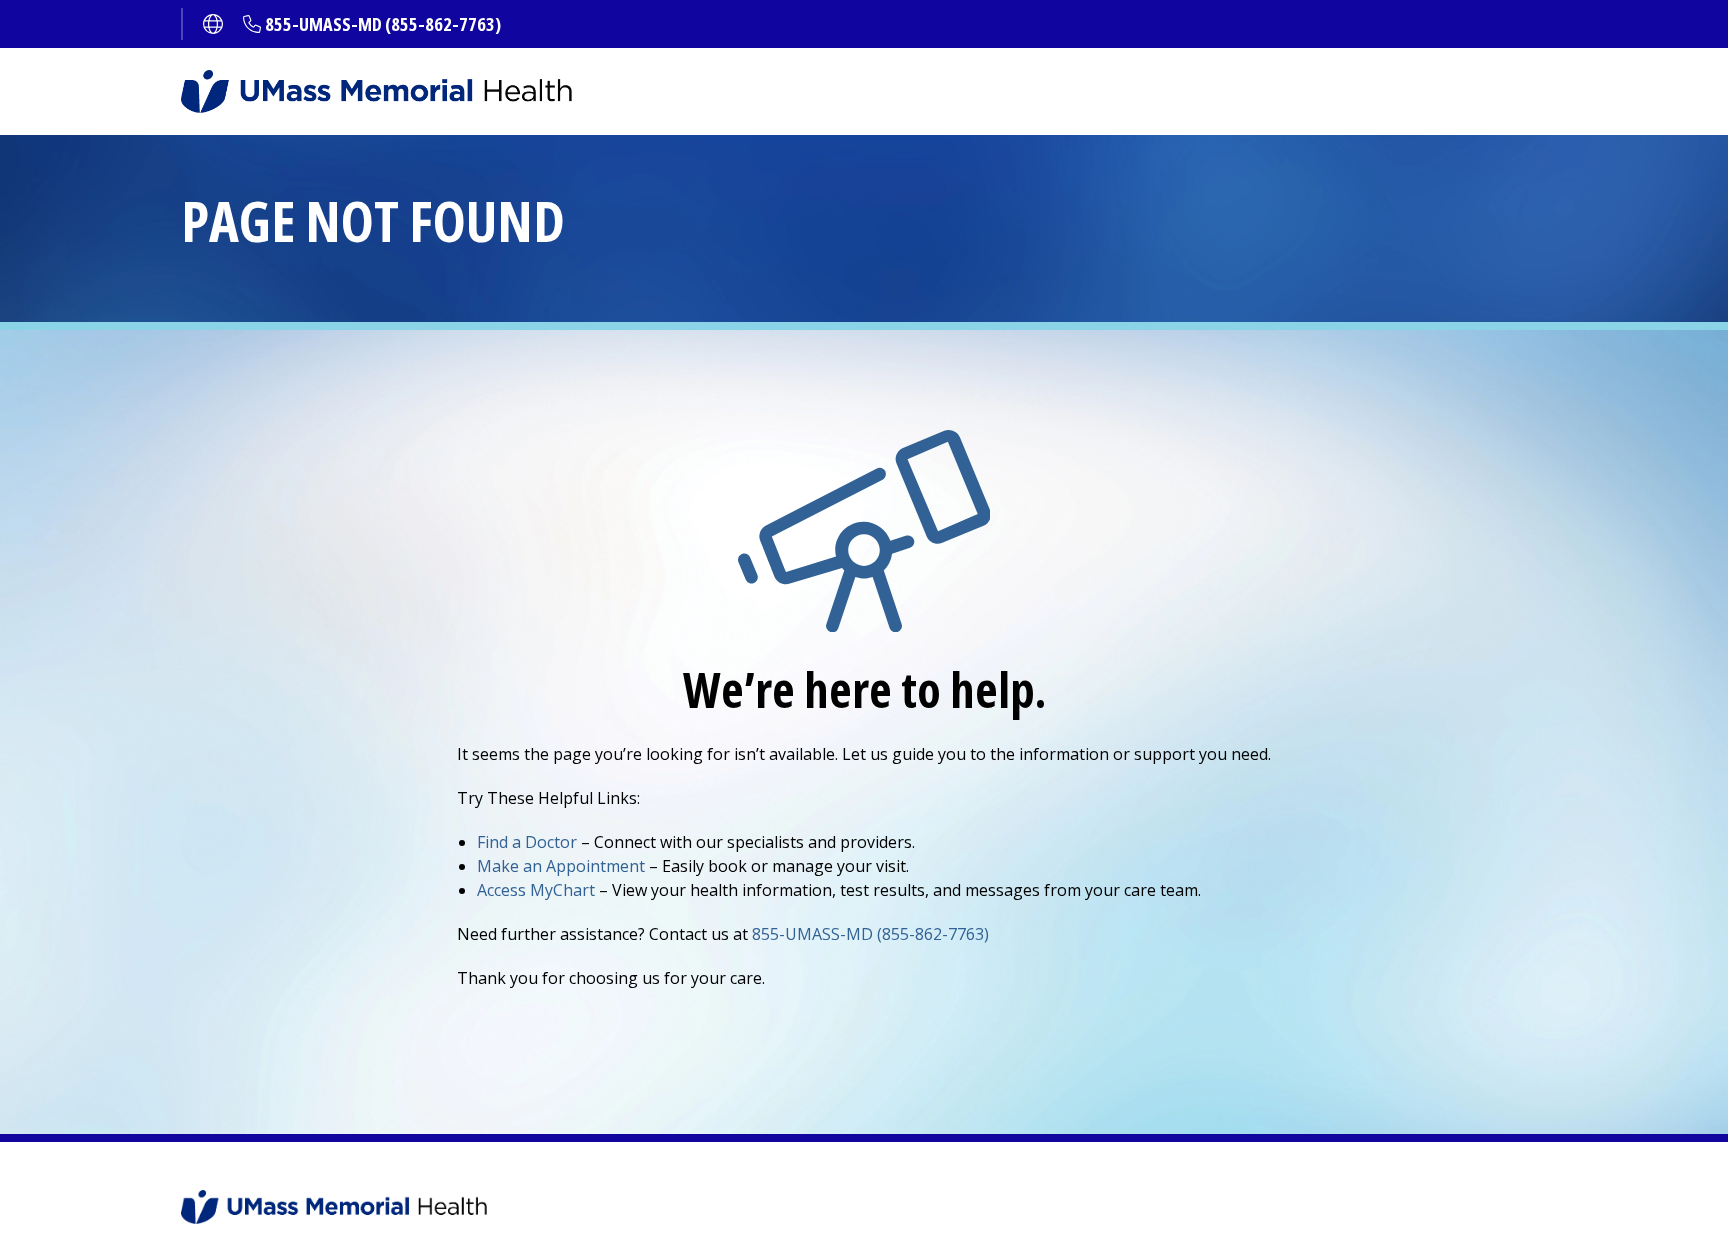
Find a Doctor (527, 842)
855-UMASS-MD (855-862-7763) (383, 24)
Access (536, 890)
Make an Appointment (561, 866)
